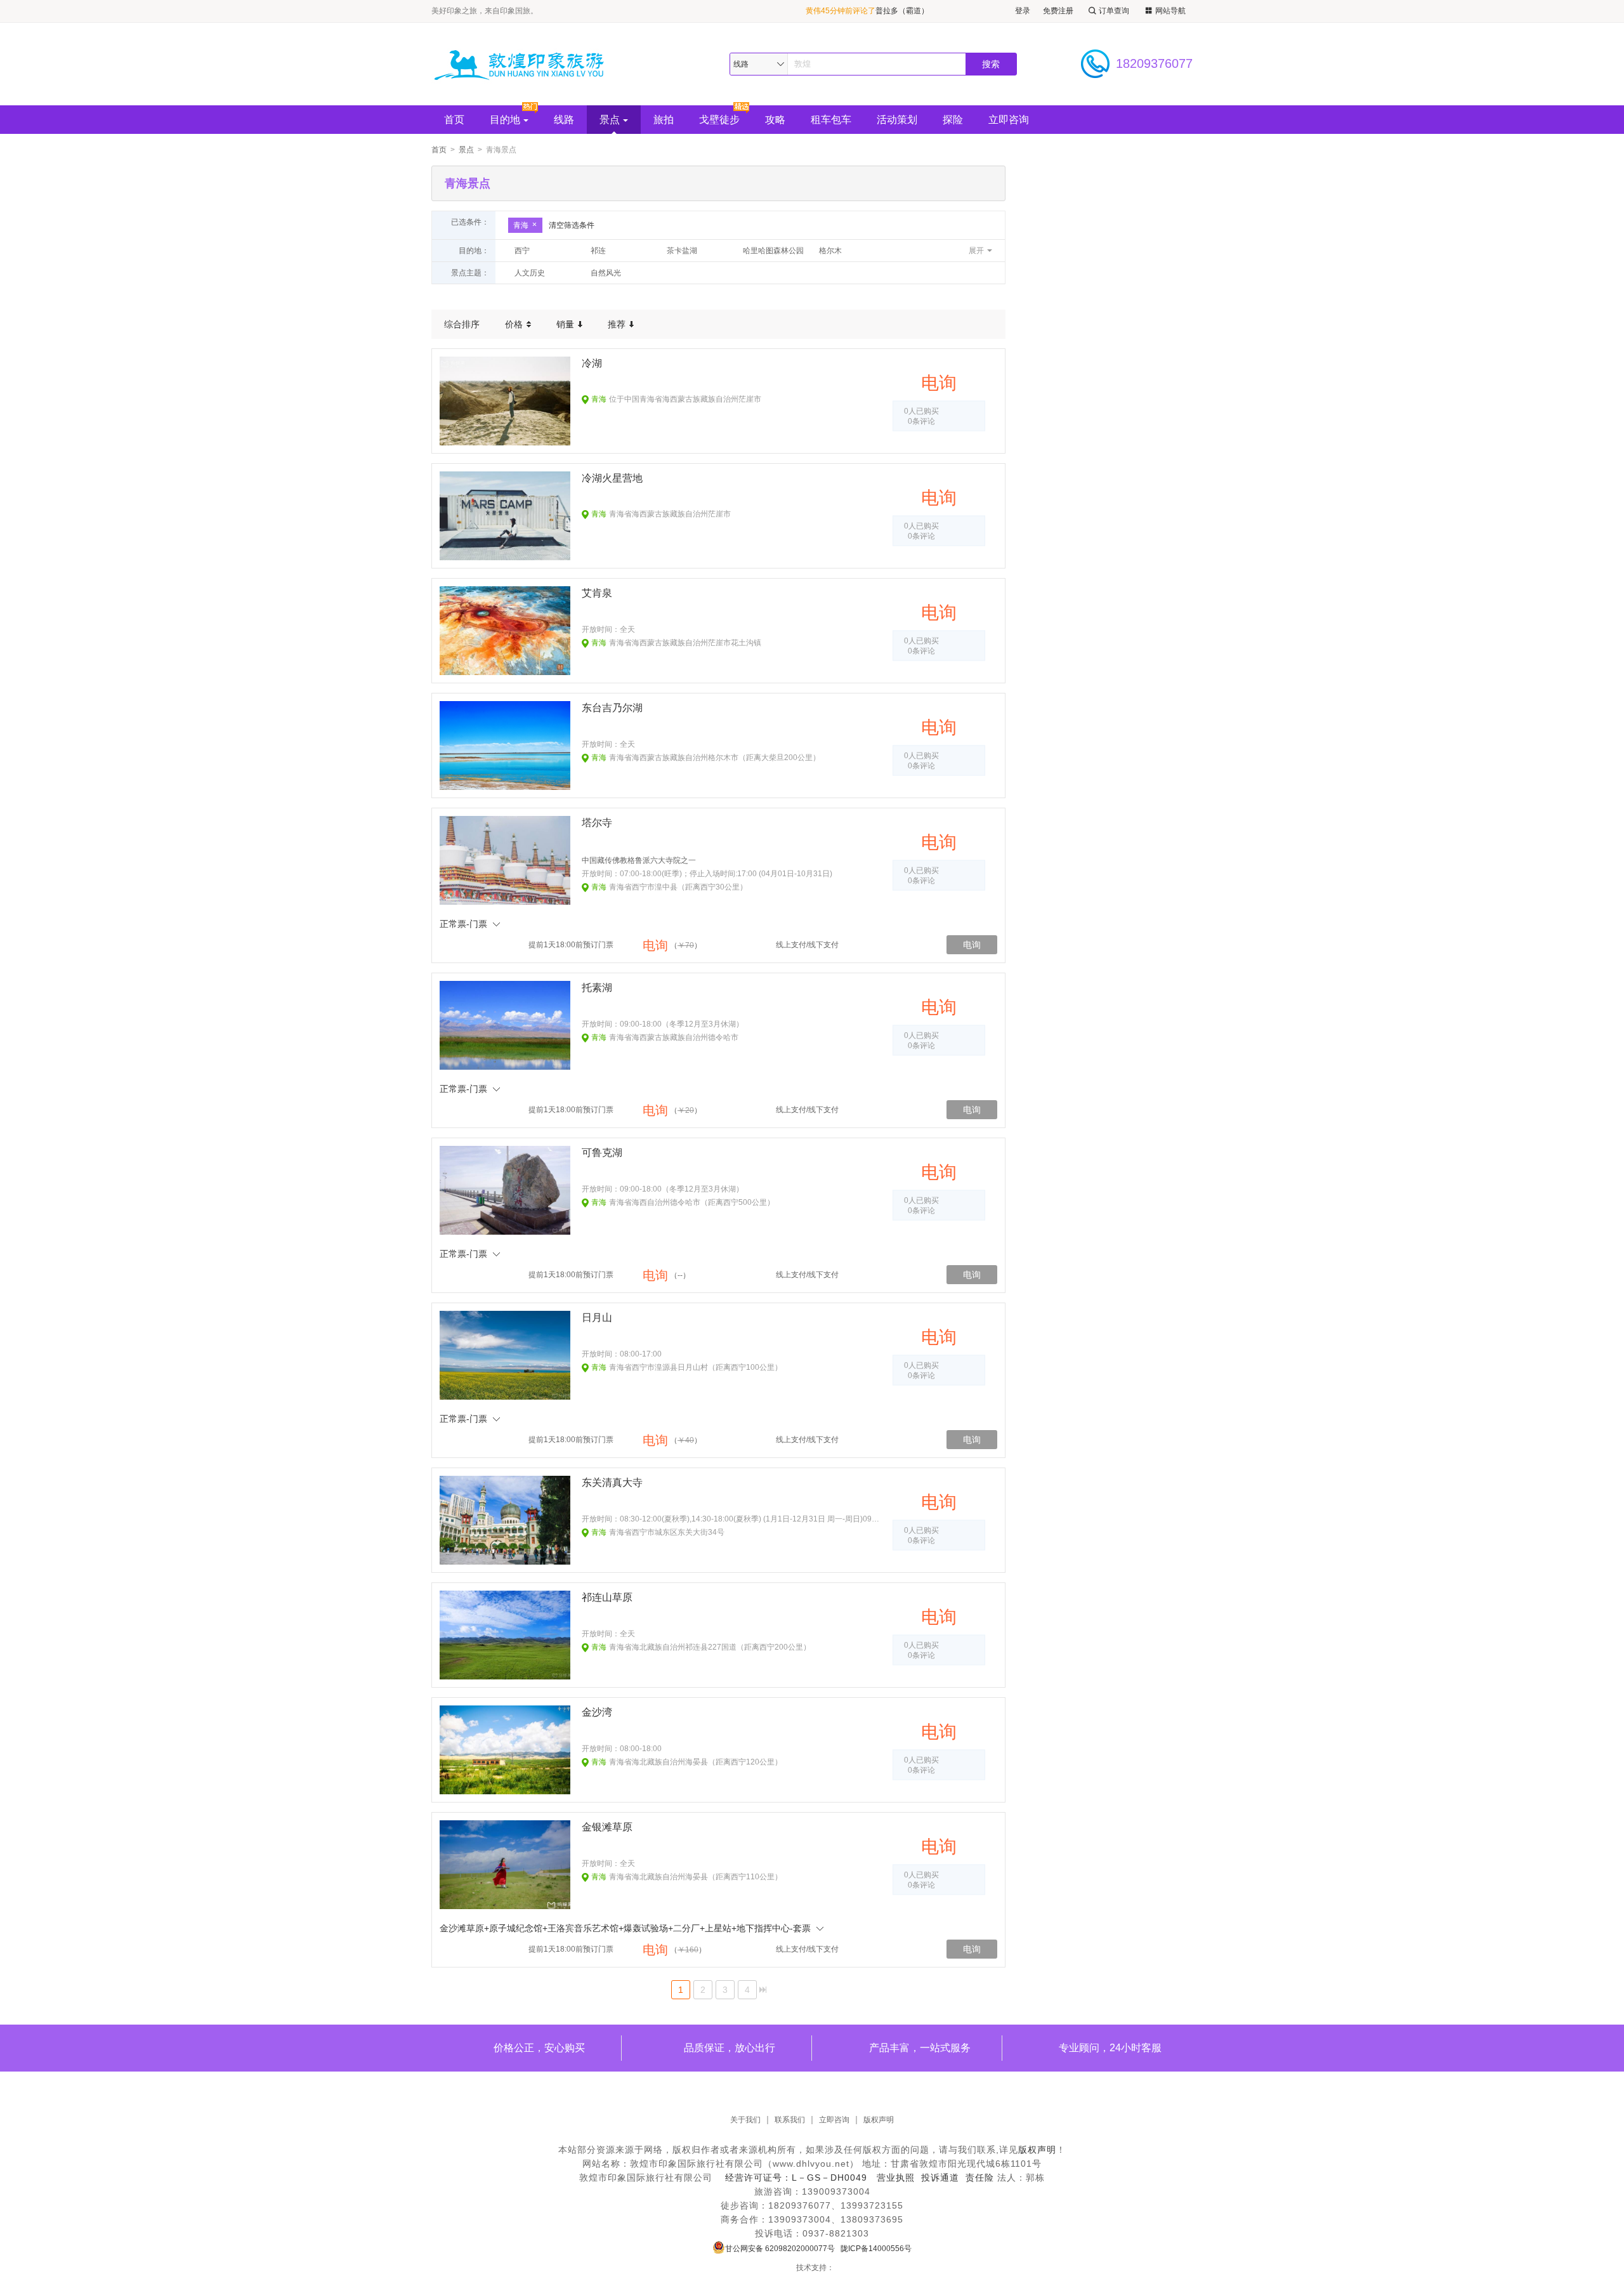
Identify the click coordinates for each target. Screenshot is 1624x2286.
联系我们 (790, 2120)
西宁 (522, 251)
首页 (454, 120)
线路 (564, 120)
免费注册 (1058, 11)
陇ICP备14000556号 (876, 2249)
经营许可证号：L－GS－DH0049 (796, 2178)
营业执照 (896, 2178)
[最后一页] (763, 1990)
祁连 (598, 251)
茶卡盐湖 (682, 251)
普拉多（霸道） (902, 11)
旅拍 (664, 120)
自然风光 (606, 273)
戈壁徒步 (719, 120)
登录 (1023, 11)
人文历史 (530, 273)
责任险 (980, 2178)
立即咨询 (1009, 120)
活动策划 (897, 120)
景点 (610, 120)
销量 (566, 324)
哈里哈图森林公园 (773, 251)
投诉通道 (940, 2178)
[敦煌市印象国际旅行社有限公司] (526, 64)
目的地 (505, 120)
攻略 (775, 120)
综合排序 (462, 324)
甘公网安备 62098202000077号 (780, 2249)
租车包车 (831, 120)
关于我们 (745, 2120)
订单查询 (1114, 11)
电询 (972, 945)
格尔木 (830, 251)
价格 (515, 324)
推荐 (618, 324)
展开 (976, 251)
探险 (953, 120)
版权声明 (879, 2120)
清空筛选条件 (572, 225)
